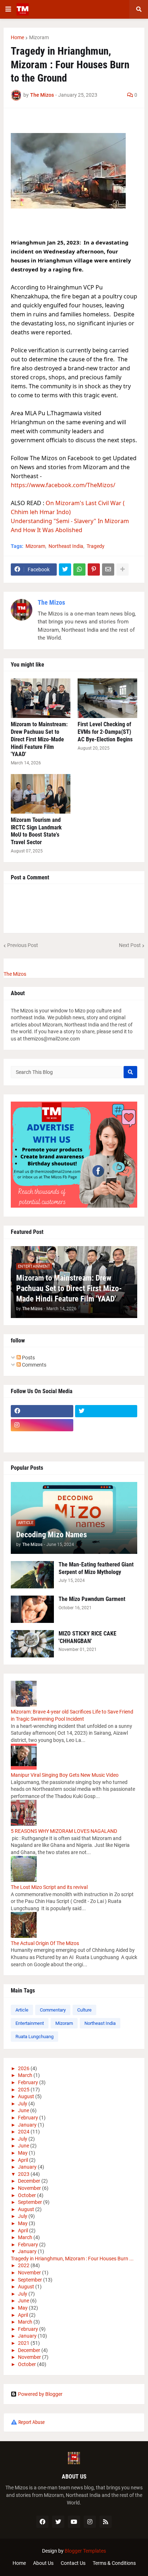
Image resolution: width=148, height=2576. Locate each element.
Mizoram (39, 37)
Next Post (130, 945)
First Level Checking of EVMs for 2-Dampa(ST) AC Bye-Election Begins (105, 732)
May (23, 2153)
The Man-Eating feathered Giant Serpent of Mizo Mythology (96, 1568)
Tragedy (96, 546)
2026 (24, 2068)
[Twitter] (65, 569)
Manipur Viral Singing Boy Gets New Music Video (65, 1775)
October (27, 2195)
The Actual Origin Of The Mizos (45, 1943)
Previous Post (23, 945)
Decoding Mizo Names (52, 1535)
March (25, 2075)
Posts (28, 1358)
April (23, 2160)
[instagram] (42, 1425)
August (26, 2096)
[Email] (108, 569)
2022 (24, 2265)
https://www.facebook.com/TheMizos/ (63, 485)
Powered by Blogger (40, 2394)
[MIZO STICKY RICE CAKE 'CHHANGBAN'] (32, 1644)
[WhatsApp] (79, 569)
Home (17, 37)
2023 (24, 2174)
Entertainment (30, 2023)
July (23, 2104)
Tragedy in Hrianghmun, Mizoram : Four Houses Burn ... (72, 2259)
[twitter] (106, 1411)
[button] (8, 9)
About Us (43, 2563)
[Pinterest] (94, 569)
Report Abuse (32, 2422)
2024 (24, 2132)
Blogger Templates (85, 2551)
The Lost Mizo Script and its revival (49, 1887)
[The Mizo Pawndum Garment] (32, 1609)
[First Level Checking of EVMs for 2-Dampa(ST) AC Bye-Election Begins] (107, 698)
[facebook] (42, 1411)
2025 (24, 2090)
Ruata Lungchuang (34, 2037)
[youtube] (74, 2522)
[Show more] (122, 569)
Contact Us (73, 2563)
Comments (34, 1365)
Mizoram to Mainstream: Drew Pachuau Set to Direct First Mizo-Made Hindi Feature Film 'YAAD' (39, 739)
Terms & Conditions (114, 2563)
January (27, 2125)
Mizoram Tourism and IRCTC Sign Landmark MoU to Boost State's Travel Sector (36, 831)
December (29, 2181)
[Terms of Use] (106, 1425)
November (29, 2188)
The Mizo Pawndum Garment (92, 1599)
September (30, 2202)
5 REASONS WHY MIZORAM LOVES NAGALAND (64, 1831)
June (24, 2110)
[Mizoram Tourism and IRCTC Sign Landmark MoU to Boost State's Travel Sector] (41, 794)
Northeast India (66, 546)
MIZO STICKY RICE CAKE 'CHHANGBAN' (87, 1637)
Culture (84, 2010)
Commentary (53, 2010)
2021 (24, 2343)
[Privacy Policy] (42, 1439)
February (28, 2082)
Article (22, 2010)
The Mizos (51, 602)
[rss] (106, 2522)
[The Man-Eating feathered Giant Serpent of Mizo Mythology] (32, 1575)
